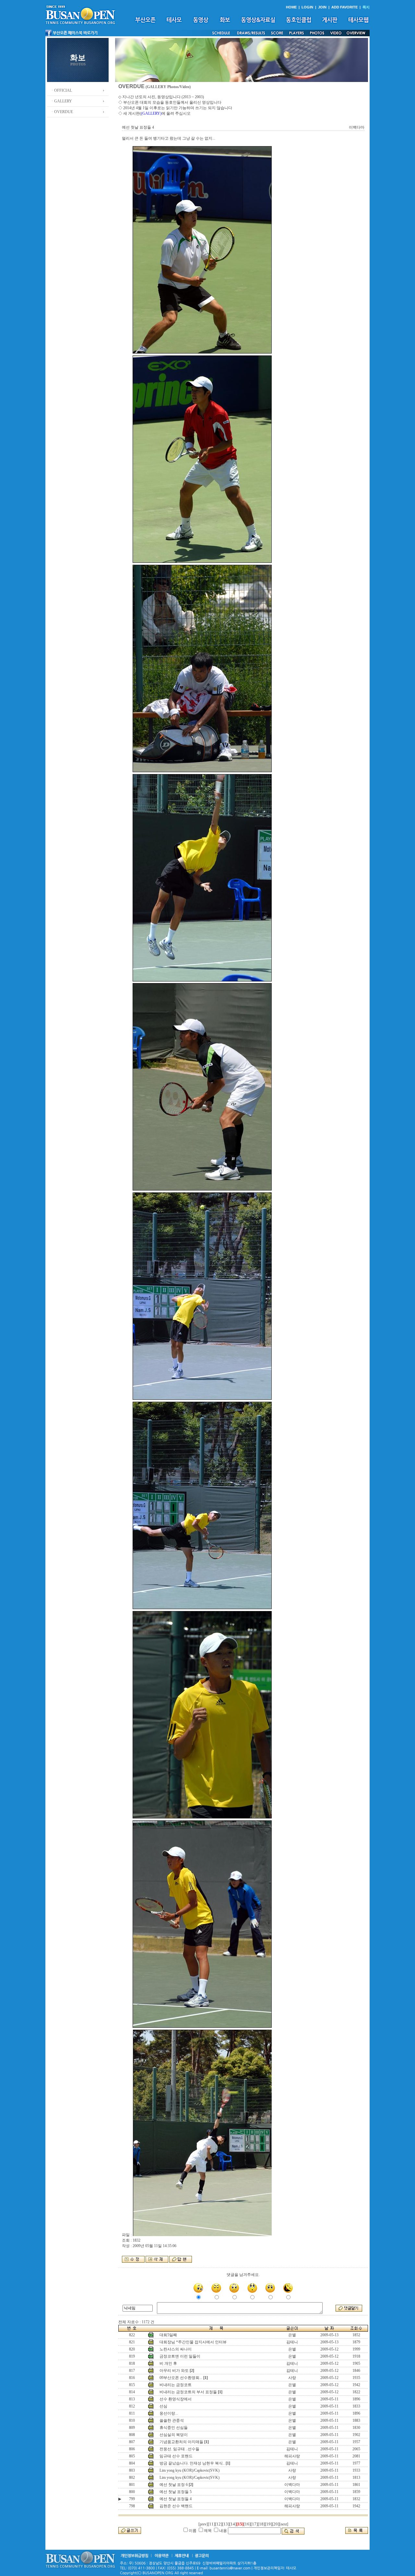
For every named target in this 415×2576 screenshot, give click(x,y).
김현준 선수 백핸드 (176, 2506)
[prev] (203, 2524)
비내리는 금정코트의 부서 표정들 (188, 2392)
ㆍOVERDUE (62, 112)
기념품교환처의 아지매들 (181, 2442)
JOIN (322, 7)
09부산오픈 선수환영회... (181, 2378)
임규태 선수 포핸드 (176, 2456)
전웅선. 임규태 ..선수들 (179, 2449)
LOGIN (307, 7)
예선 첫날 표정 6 (174, 2485)
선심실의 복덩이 (174, 2435)
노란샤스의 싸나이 (176, 2349)
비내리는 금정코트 (176, 2385)
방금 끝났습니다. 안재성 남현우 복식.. (192, 2463)
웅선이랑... (169, 2413)
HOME (291, 7)
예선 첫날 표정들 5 (176, 2492)
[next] (284, 2524)
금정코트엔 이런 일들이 (180, 2356)
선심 (163, 2406)
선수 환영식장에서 (176, 2399)
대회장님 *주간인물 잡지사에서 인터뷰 (193, 2342)
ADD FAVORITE (344, 7)
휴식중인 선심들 (174, 2428)
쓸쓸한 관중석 (172, 2420)
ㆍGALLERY (61, 101)
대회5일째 (168, 2335)
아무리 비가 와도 (174, 2371)
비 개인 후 (168, 2363)
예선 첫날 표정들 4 (176, 2499)
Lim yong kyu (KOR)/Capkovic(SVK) (190, 2470)
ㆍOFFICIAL (61, 90)
